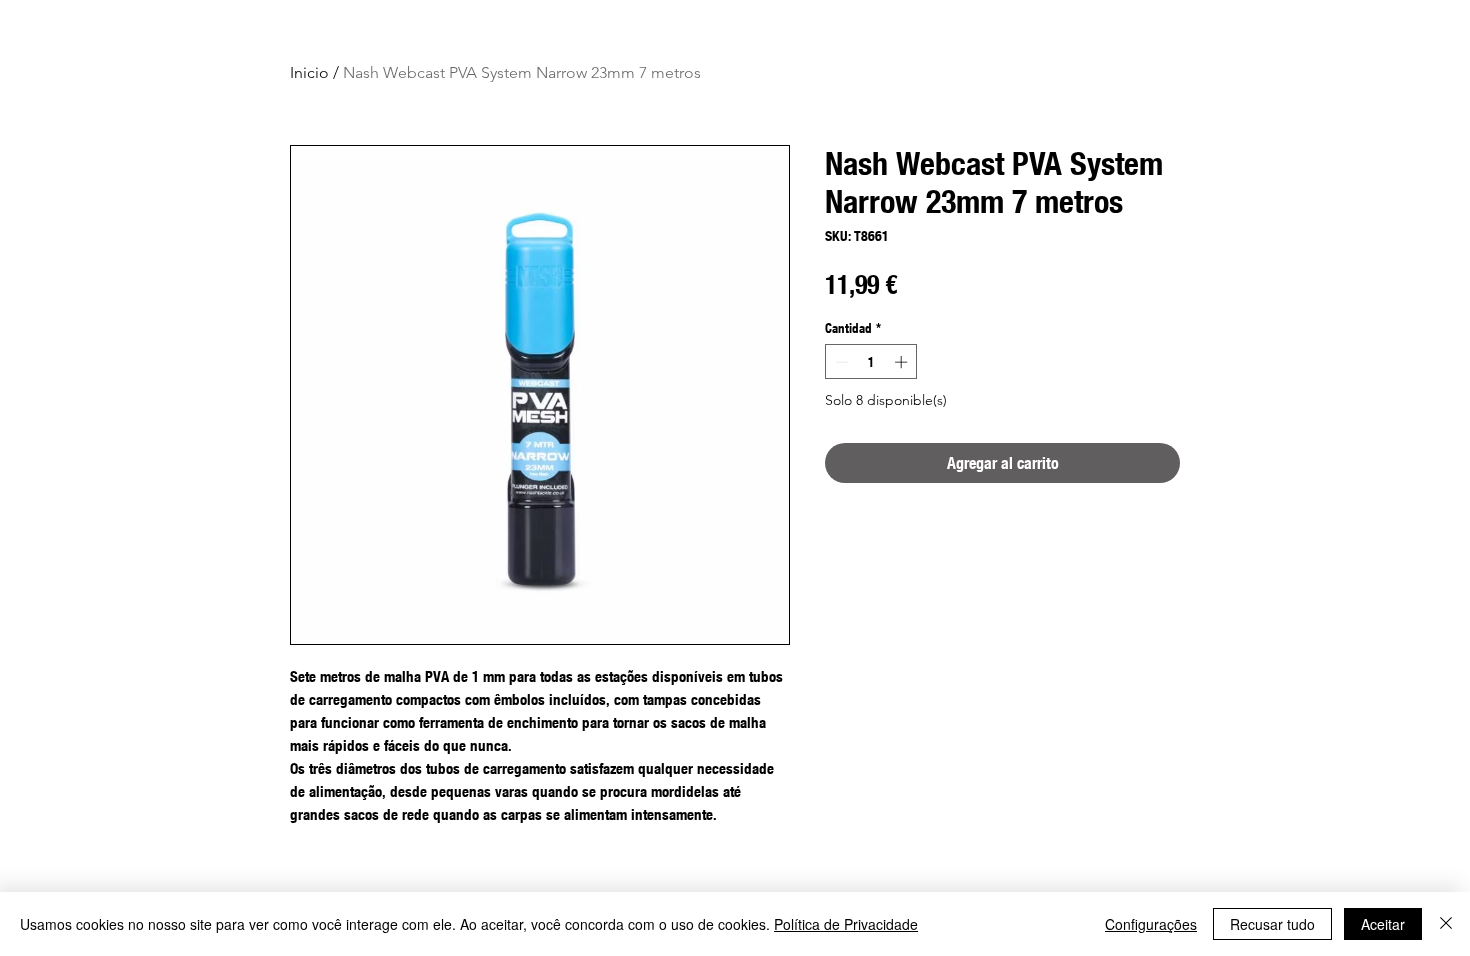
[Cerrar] (1446, 924)
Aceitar (1383, 924)
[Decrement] (840, 362)
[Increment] (903, 362)
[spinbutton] (871, 362)
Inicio (309, 72)
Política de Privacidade (846, 924)
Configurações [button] (1151, 924)
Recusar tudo (1272, 924)
